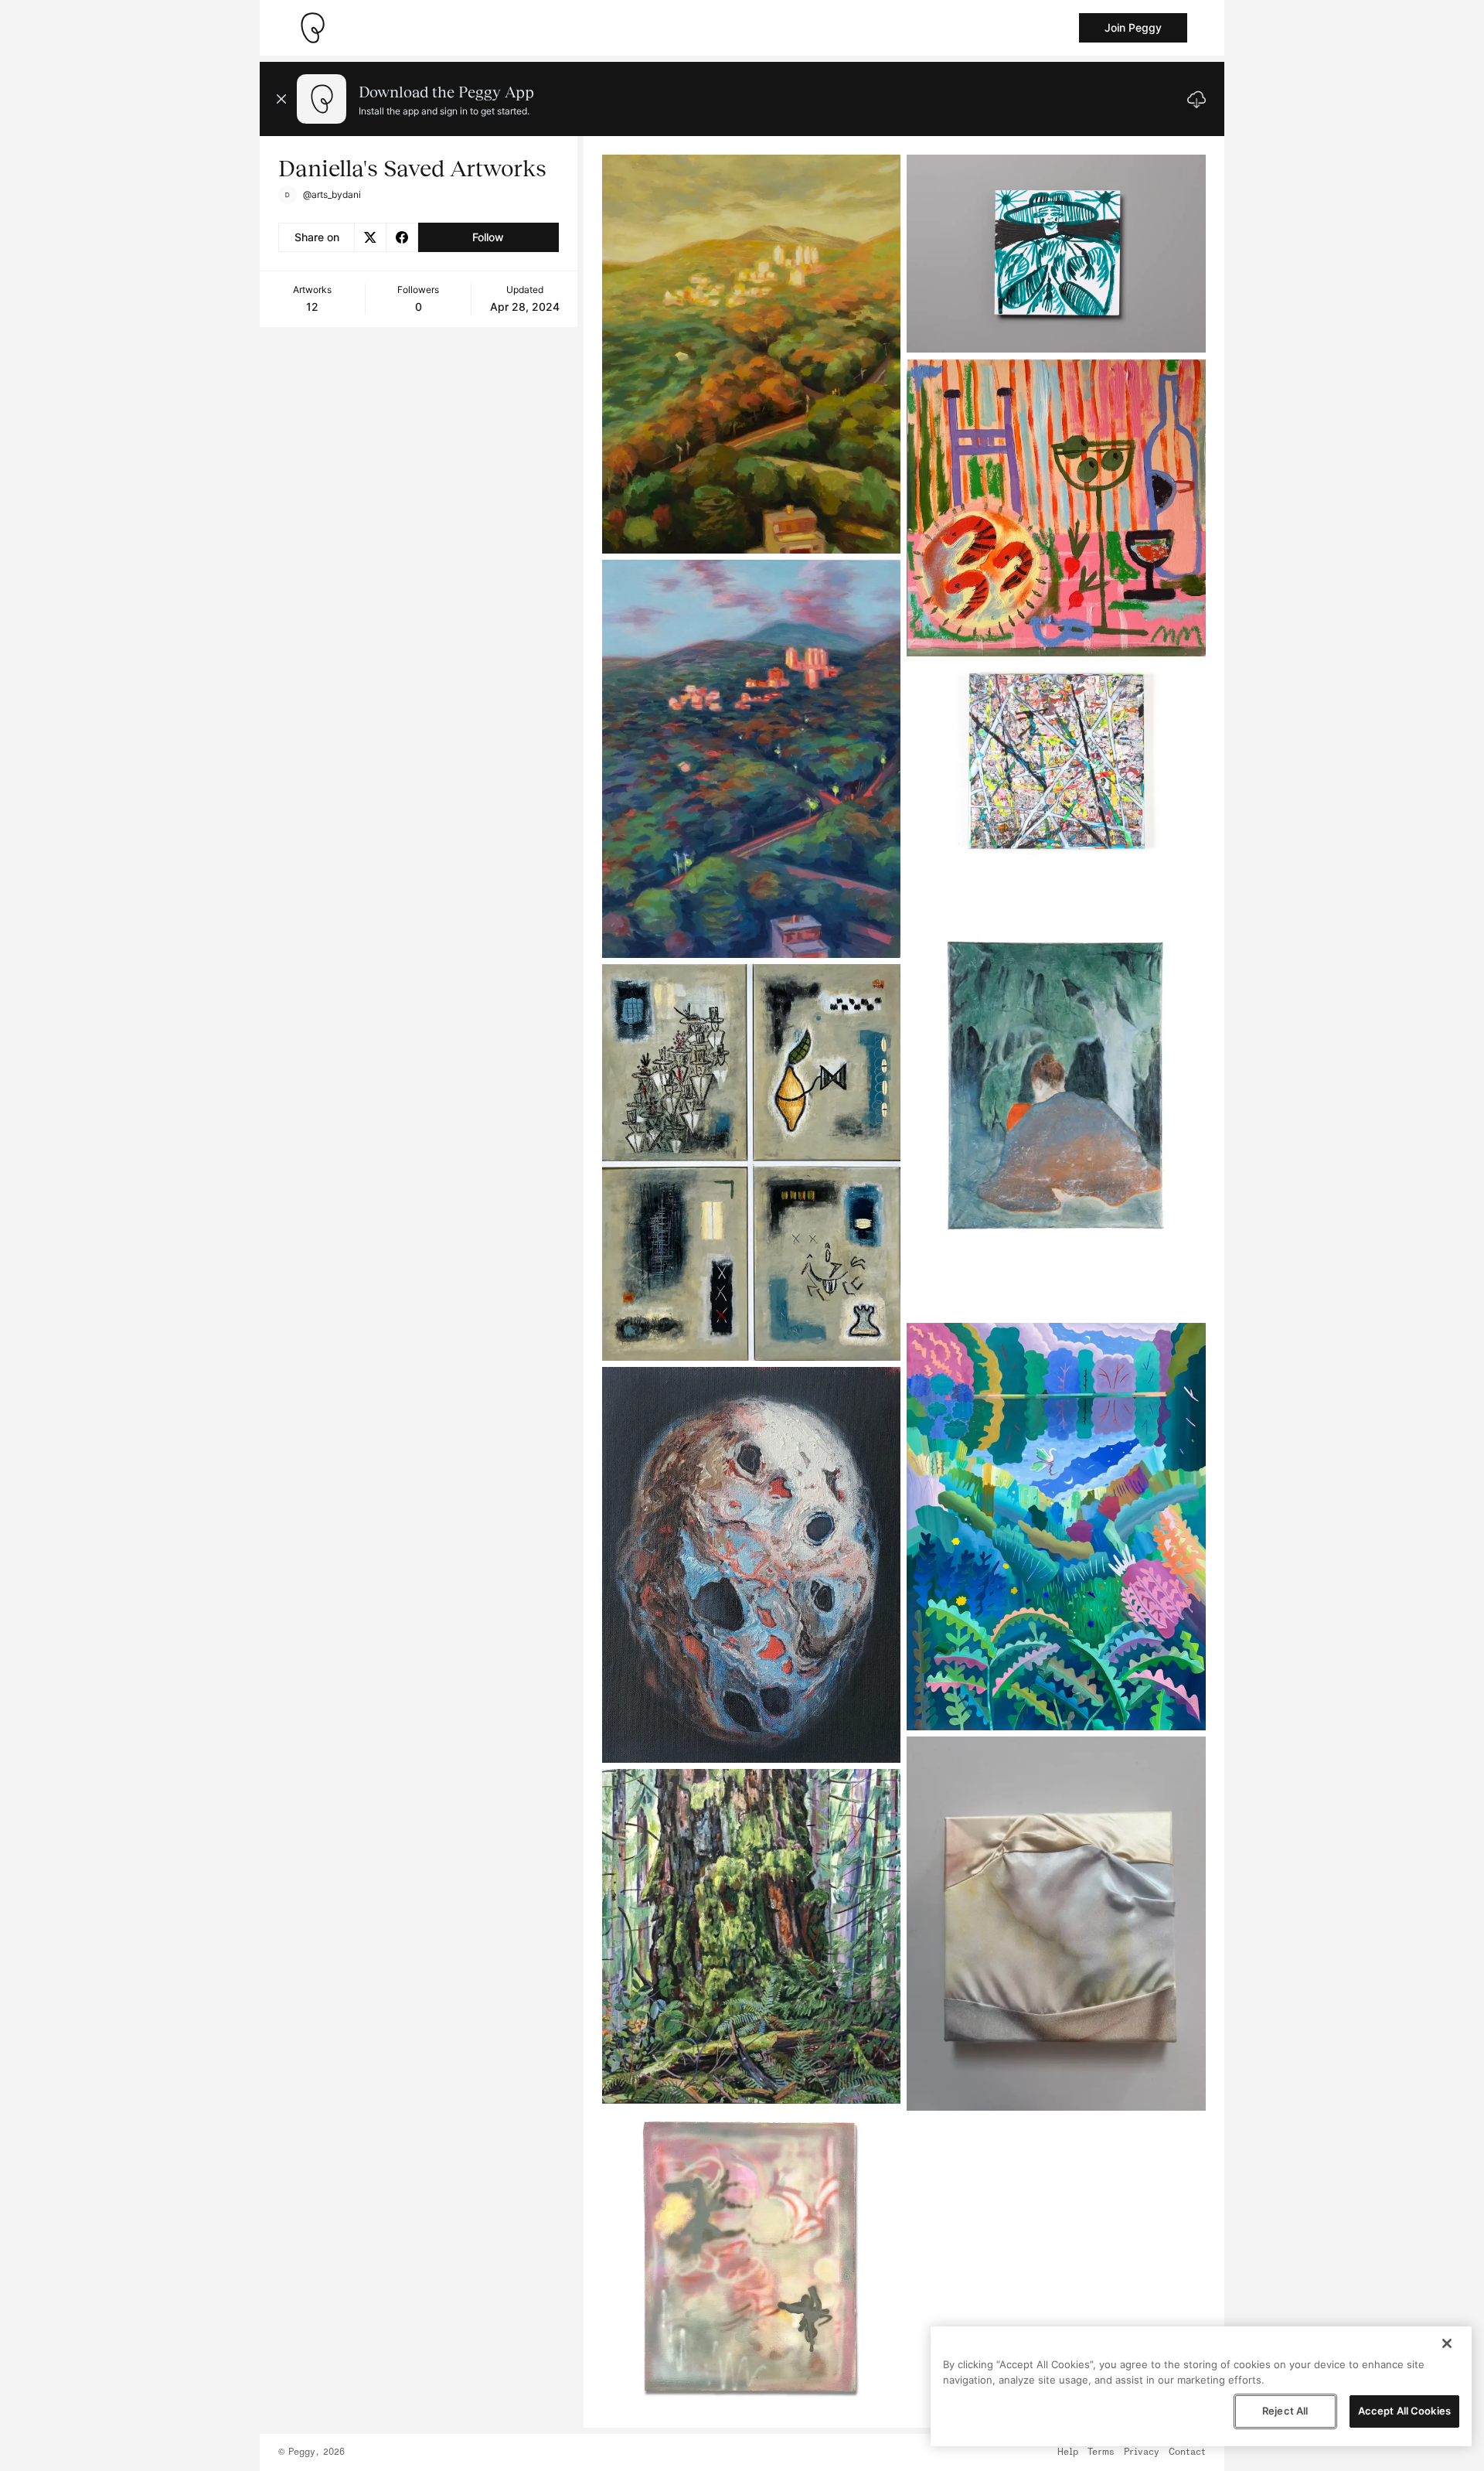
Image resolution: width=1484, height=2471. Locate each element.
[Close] (1447, 2343)
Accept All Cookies (1404, 2411)
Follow (488, 237)
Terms (1101, 2452)
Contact (1187, 2452)
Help (1068, 2452)
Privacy (1142, 2452)
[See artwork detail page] (752, 354)
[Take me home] (312, 28)
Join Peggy (1133, 27)
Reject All (1285, 2411)
